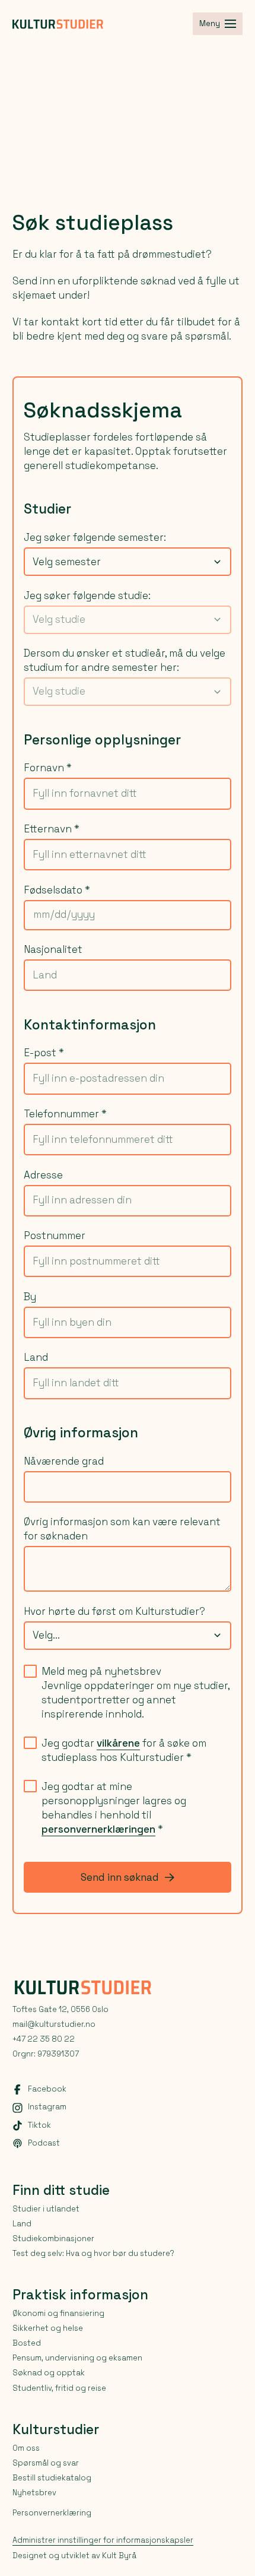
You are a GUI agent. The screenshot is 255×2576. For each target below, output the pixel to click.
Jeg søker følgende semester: (95, 537)
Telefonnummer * (65, 1114)
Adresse (43, 1175)
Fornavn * (48, 768)
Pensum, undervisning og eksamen (77, 2358)
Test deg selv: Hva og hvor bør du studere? (93, 2253)
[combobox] (128, 562)
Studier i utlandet (46, 2209)
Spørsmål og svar (46, 2463)
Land (36, 1357)
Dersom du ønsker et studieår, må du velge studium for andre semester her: (125, 660)
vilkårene (118, 1743)
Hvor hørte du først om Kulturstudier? (114, 1611)
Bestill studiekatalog (52, 2478)
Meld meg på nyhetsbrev (101, 1671)
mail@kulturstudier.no (54, 2024)
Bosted (27, 2343)
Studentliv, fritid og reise (59, 2388)
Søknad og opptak (49, 2373)
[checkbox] (30, 1671)
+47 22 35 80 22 (44, 2039)
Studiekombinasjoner (53, 2238)
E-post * (44, 1053)
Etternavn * (52, 829)
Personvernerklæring (52, 2513)
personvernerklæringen (98, 1829)
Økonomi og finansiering (58, 2313)
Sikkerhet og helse (48, 2328)
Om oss (26, 2448)
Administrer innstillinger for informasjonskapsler (103, 2540)
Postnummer (55, 1235)
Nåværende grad (64, 1461)
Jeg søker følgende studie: (87, 595)
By (30, 1297)
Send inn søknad (120, 1877)
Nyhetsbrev (34, 2493)
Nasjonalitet (53, 949)
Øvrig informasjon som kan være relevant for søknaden (122, 1529)
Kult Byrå (119, 2556)
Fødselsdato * (57, 890)
